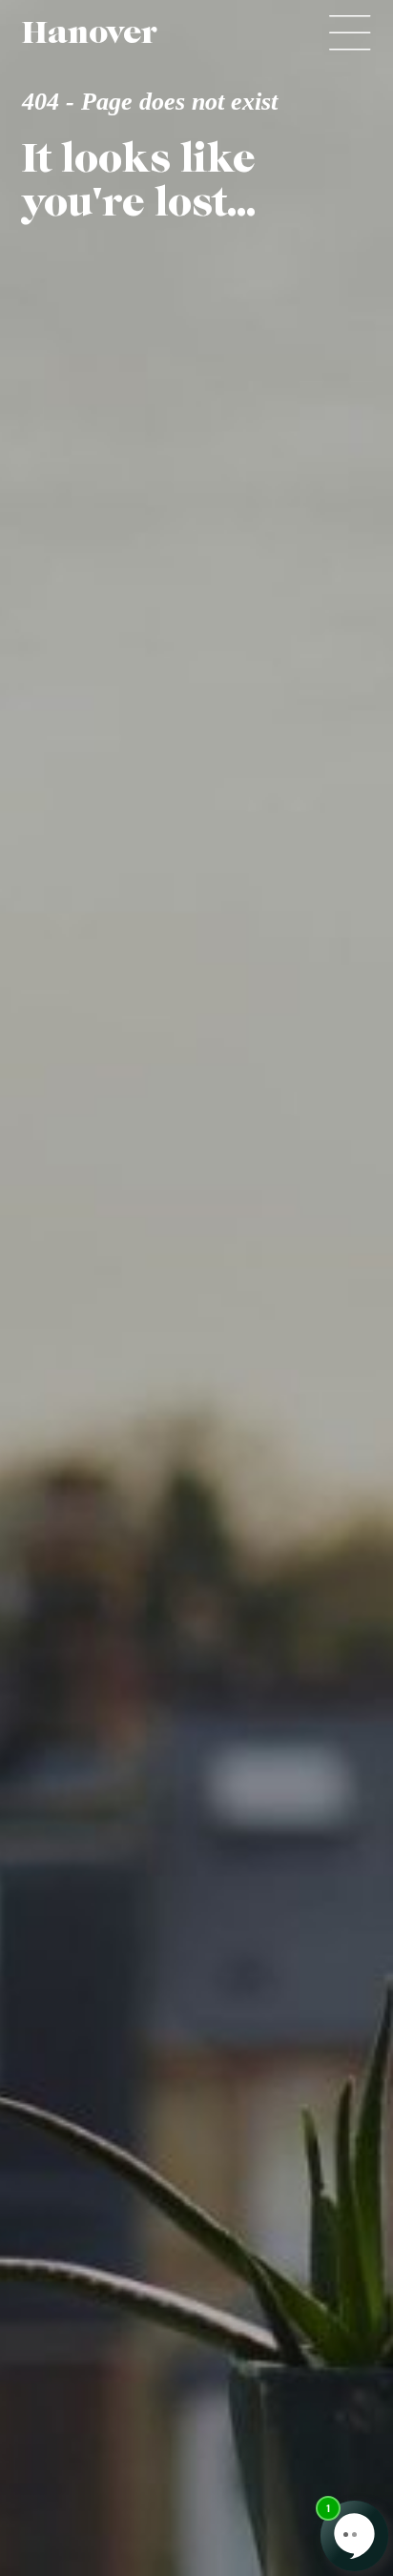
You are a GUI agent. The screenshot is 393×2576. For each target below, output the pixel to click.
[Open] (350, 33)
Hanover (89, 33)
